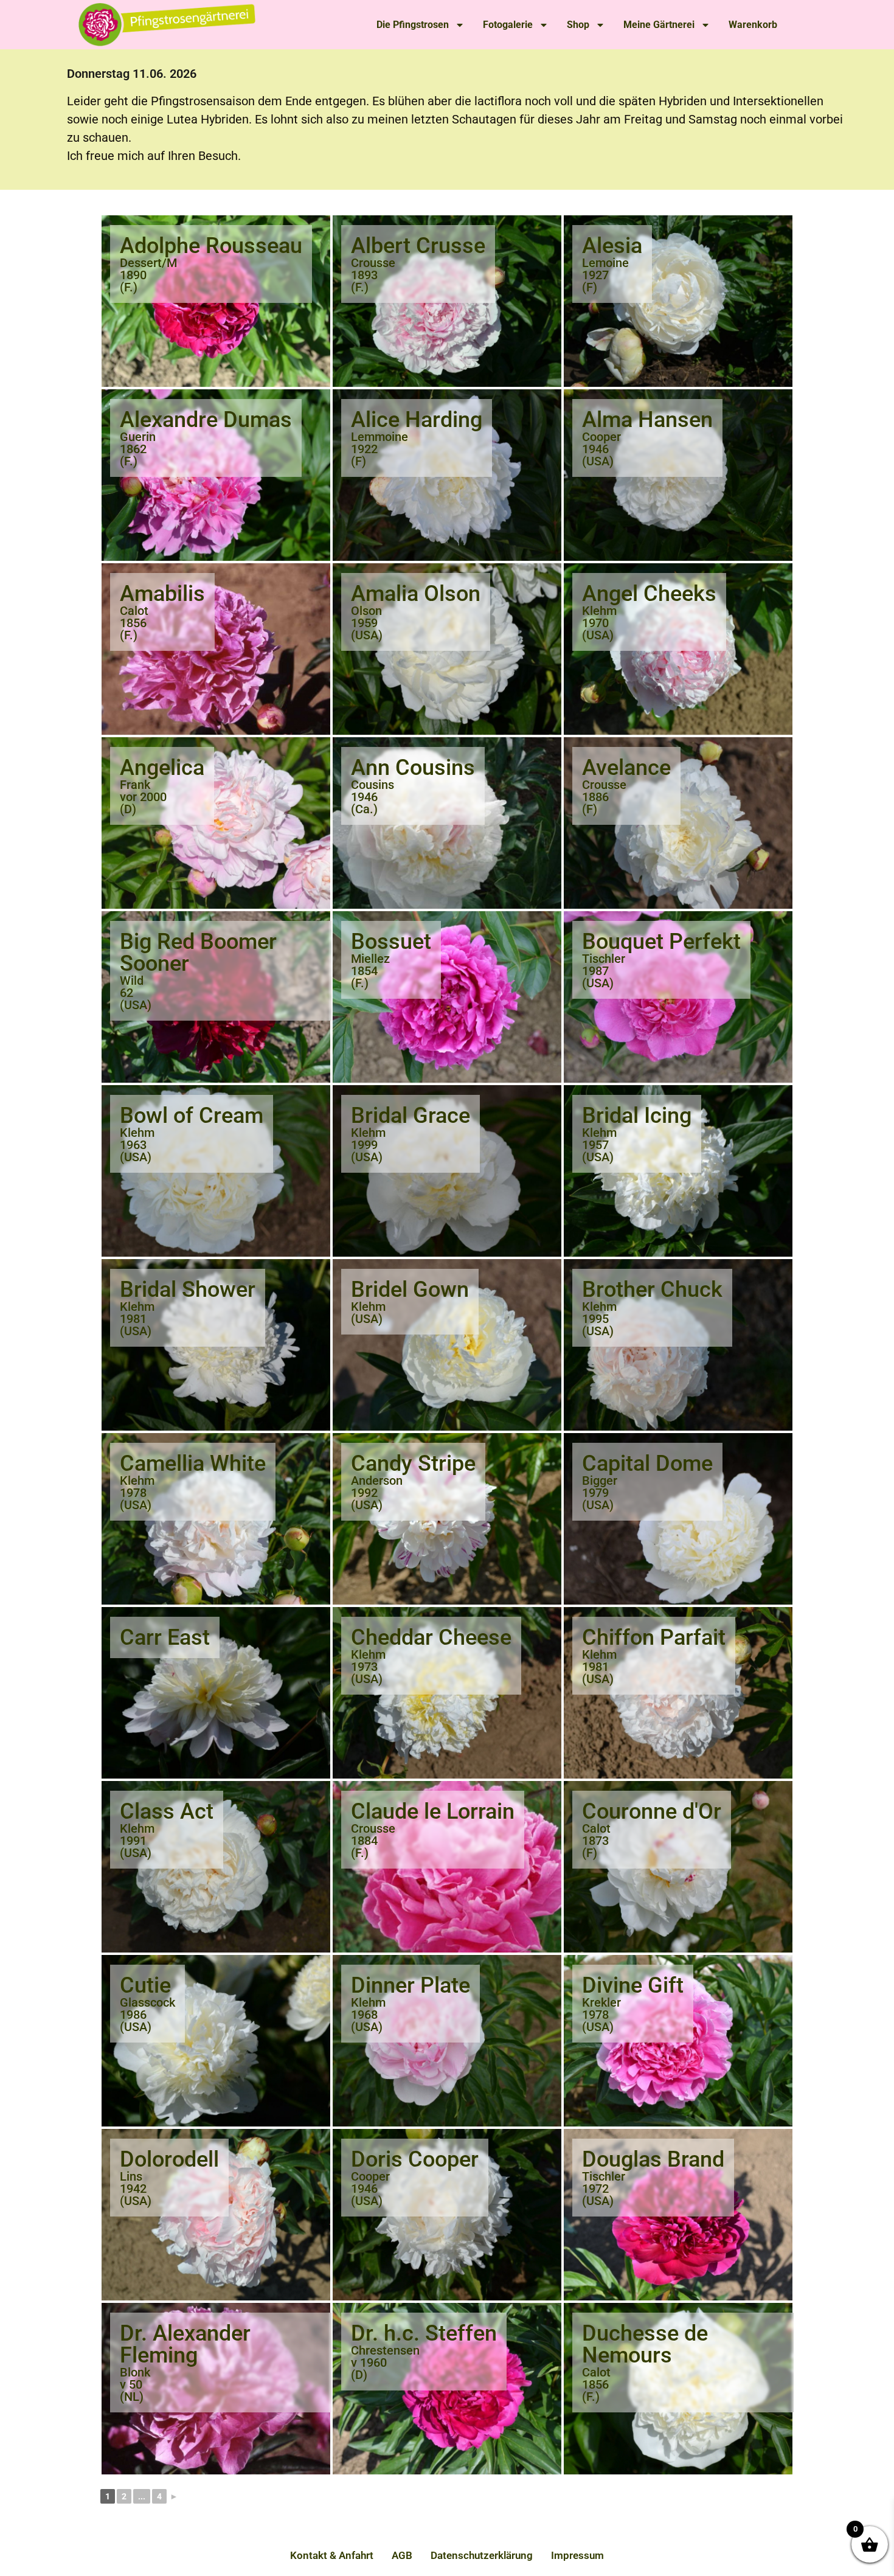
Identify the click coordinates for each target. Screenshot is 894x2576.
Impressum (577, 2555)
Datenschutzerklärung (482, 2555)
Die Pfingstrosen (413, 25)
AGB (402, 2555)
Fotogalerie (508, 25)
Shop (578, 25)
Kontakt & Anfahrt (332, 2555)
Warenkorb (753, 25)
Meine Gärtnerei (659, 25)
